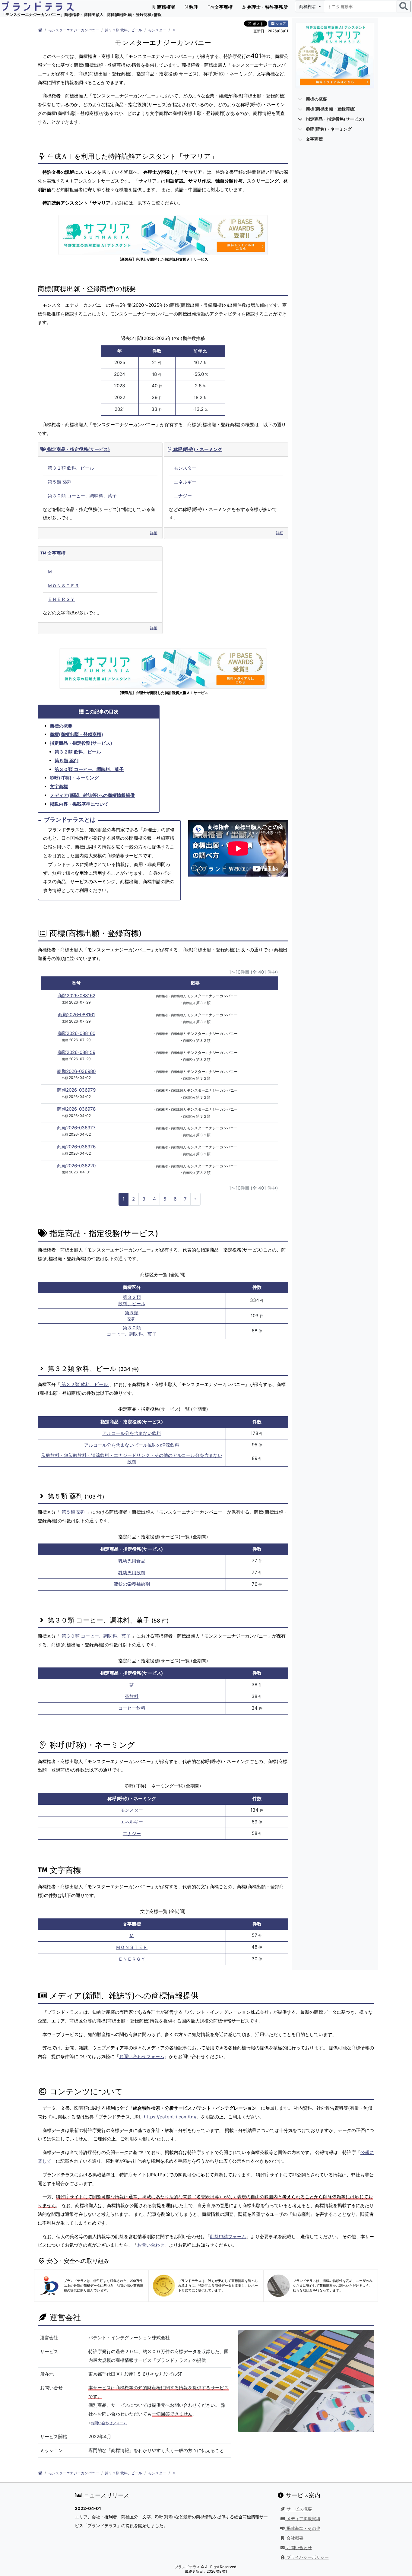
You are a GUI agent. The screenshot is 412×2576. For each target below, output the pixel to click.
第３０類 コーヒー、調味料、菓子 (82, 496)
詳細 (154, 533)
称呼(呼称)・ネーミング (197, 449)
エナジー (183, 496)
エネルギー (185, 482)
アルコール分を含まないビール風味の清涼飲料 (132, 1445)
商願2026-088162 (76, 996)
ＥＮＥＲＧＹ (61, 599)
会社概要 (294, 2538)
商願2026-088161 (76, 1015)
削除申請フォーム (228, 2237)
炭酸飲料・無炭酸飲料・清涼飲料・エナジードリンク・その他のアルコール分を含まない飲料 (132, 1458)
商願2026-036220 (76, 1166)
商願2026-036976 (76, 1147)
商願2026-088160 (76, 1033)
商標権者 (166, 7)
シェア (280, 24)
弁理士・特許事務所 (267, 7)
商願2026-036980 (76, 1071)
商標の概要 (61, 726)
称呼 (193, 7)
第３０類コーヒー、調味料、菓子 (132, 1331)
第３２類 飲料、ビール (124, 30)
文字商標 (223, 7)
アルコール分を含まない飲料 (132, 1433)
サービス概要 (299, 2509)
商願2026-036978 (76, 1109)
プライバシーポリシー (307, 2557)
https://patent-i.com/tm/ (170, 2117)
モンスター (157, 30)
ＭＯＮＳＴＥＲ (63, 586)
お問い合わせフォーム (142, 2056)
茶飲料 (132, 1696)
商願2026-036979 (76, 1090)
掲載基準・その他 (303, 2528)
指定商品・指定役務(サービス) (78, 449)
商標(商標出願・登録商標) (76, 734)
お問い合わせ (151, 2245)
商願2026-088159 (76, 1052)
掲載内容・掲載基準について (79, 804)
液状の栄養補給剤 (132, 1584)
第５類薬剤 (132, 1316)
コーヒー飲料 (132, 1708)
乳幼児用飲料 (132, 1573)
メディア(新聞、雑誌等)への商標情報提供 (92, 795)
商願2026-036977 (76, 1128)
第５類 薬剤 (60, 482)
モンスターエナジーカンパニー (74, 30)
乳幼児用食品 (132, 1561)
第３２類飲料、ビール (132, 1300)
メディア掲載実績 (303, 2519)
